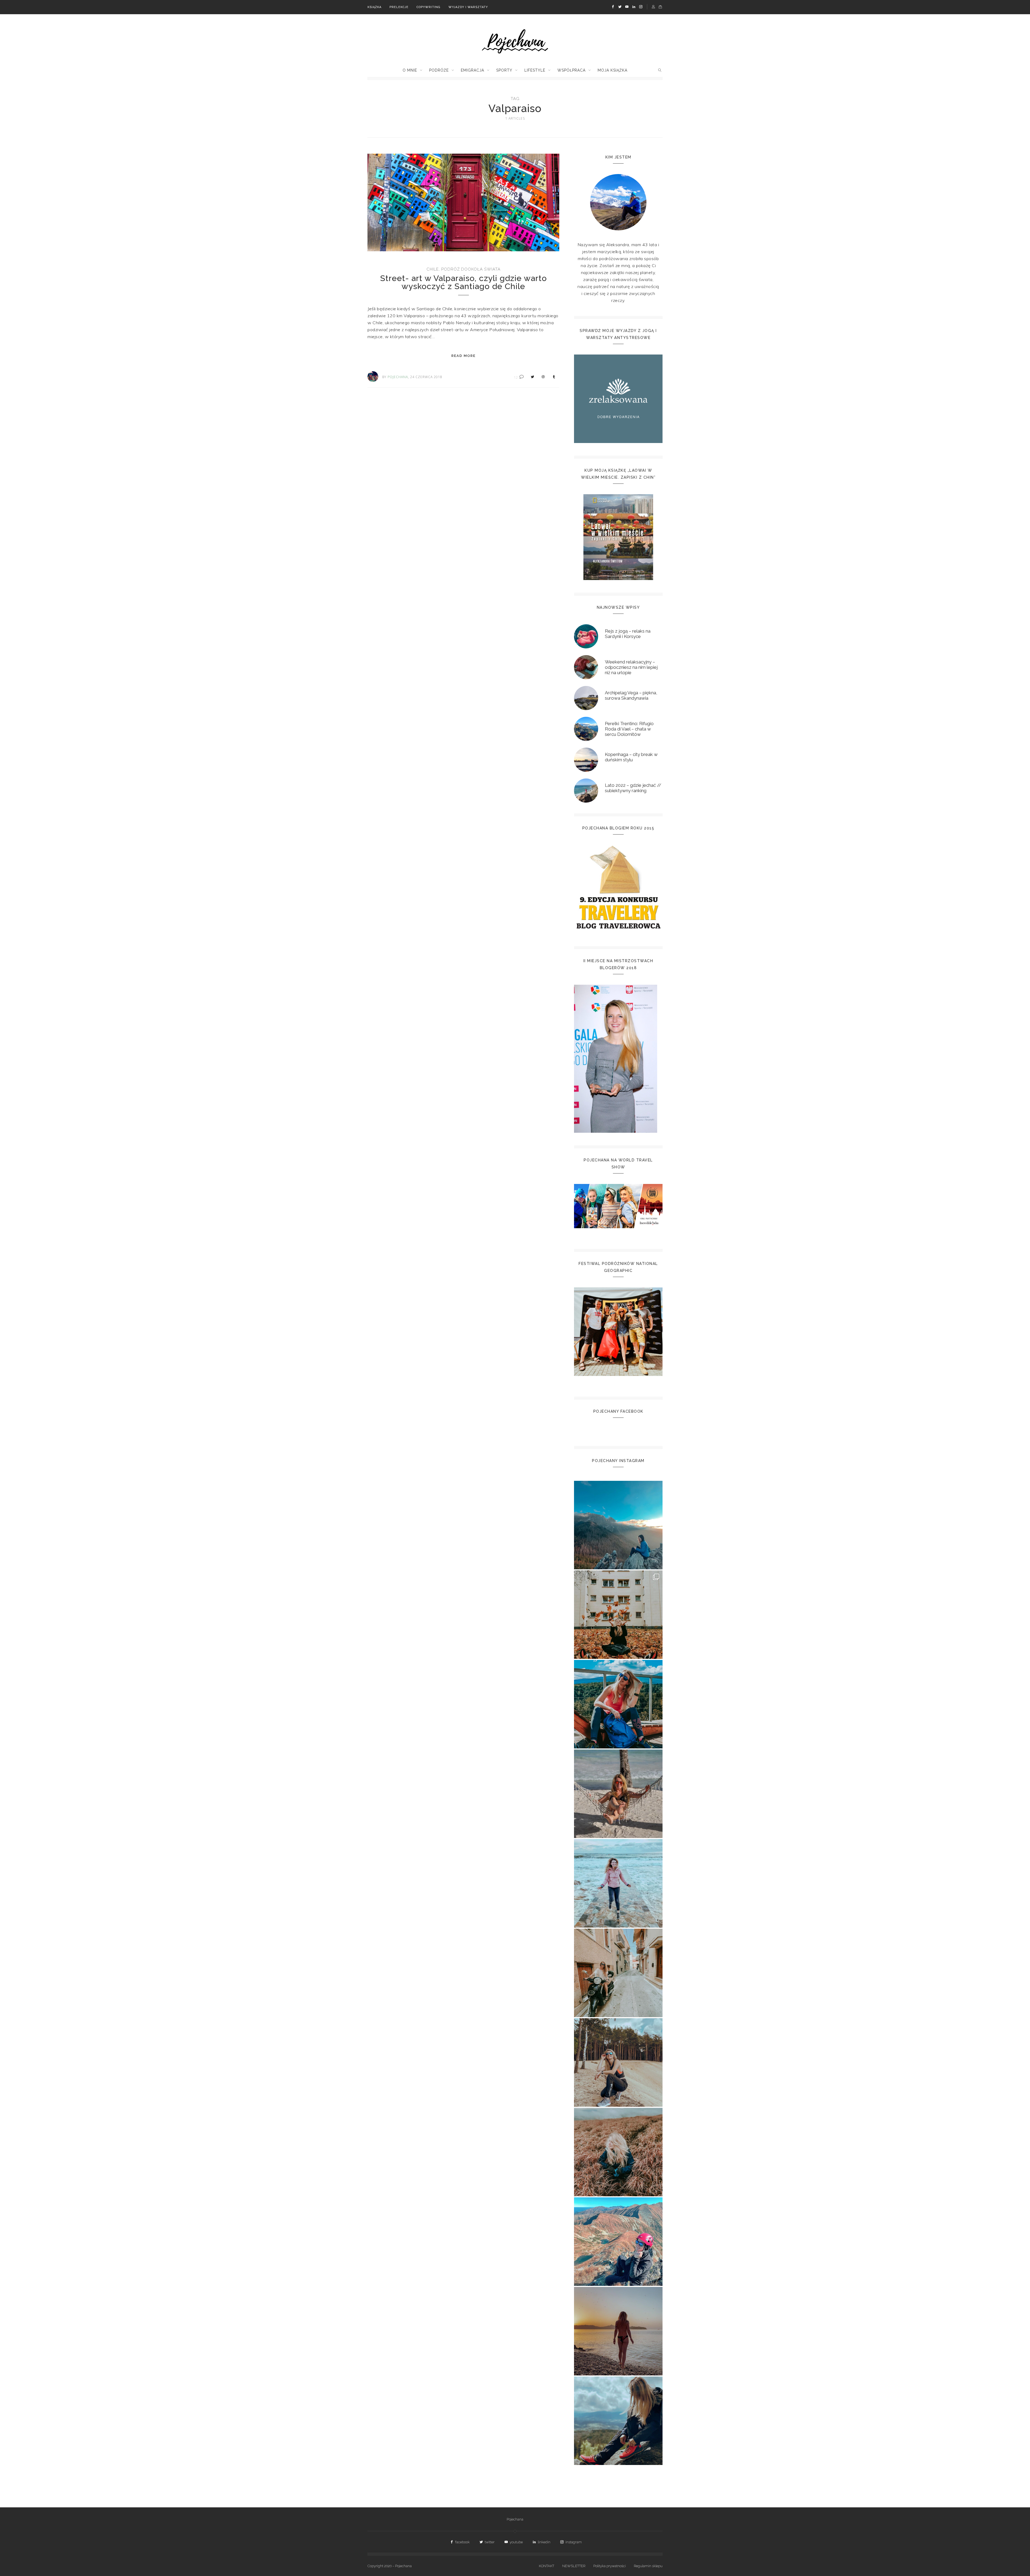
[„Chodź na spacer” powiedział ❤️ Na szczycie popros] (618, 1525)
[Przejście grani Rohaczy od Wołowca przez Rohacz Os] (618, 2242)
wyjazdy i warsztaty (468, 7)
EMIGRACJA (472, 70)
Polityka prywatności (610, 2566)
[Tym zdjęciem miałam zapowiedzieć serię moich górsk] (618, 1704)
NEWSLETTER (574, 2566)
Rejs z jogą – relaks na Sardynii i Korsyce (628, 634)
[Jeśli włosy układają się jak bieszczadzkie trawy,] (618, 2152)
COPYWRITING (428, 7)
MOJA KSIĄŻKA (613, 70)
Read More (464, 356)
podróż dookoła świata (471, 269)
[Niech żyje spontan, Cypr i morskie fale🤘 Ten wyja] (618, 1883)
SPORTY (504, 70)
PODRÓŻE (439, 70)
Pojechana (515, 2519)
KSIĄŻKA (374, 7)
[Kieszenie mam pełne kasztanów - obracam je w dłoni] (618, 1615)
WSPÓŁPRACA (571, 70)
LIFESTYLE (535, 70)
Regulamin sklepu (648, 2566)
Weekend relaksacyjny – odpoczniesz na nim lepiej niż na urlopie (631, 667)
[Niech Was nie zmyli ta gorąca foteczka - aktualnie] (618, 1794)
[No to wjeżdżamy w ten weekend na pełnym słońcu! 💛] (618, 1973)
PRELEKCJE (399, 7)
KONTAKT (547, 2566)
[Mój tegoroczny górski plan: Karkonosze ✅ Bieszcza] (618, 2421)
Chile (433, 269)
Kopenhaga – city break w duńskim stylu (631, 757)
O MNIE (410, 70)
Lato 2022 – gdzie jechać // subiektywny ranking (633, 788)
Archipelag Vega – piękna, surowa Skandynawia (631, 695)
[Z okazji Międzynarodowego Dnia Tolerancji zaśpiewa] (618, 2331)
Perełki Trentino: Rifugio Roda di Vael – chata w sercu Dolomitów (629, 729)
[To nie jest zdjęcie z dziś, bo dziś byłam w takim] (618, 2062)
